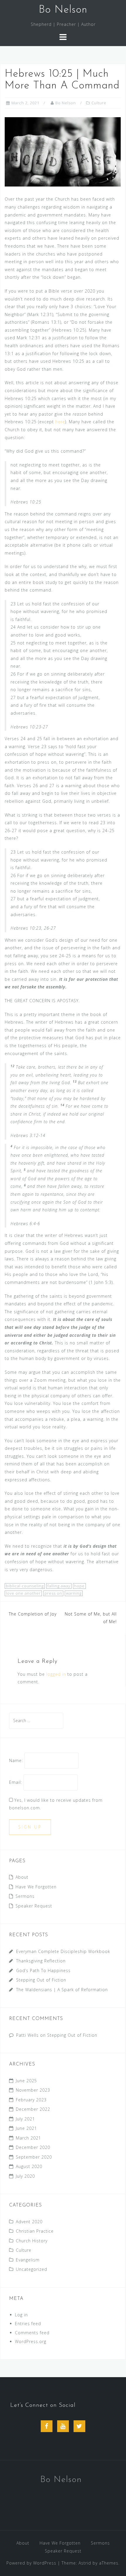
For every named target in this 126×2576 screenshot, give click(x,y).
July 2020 (25, 2176)
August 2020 (29, 2166)
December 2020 (33, 2147)
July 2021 (25, 2119)
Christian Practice (35, 2231)
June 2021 (26, 2128)
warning (74, 1593)
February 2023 (31, 2100)
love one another (23, 1593)
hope (79, 1586)
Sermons (25, 1896)
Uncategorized (31, 2269)
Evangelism (28, 2260)
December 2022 (33, 2109)
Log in (21, 2315)
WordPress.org (31, 2341)
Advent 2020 (29, 2222)
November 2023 (33, 2090)
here (60, 422)
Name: (16, 1760)
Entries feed (28, 2324)
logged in (56, 1674)
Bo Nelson (63, 10)
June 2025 (26, 2081)
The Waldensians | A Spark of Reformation (62, 1990)
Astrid (85, 2563)
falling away (59, 1586)
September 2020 (34, 2157)
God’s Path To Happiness (43, 1970)
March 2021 (28, 2138)
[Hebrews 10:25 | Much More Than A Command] (63, 151)
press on (53, 1593)
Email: (16, 1782)
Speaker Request (34, 1906)
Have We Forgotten (36, 1887)
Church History (32, 2241)
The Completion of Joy (33, 1614)
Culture (99, 103)
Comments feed (32, 2333)
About (22, 1877)
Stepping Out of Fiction (41, 1980)
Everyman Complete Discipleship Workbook (63, 1951)
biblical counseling (25, 1586)
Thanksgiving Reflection (41, 1961)
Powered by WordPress (31, 2563)
